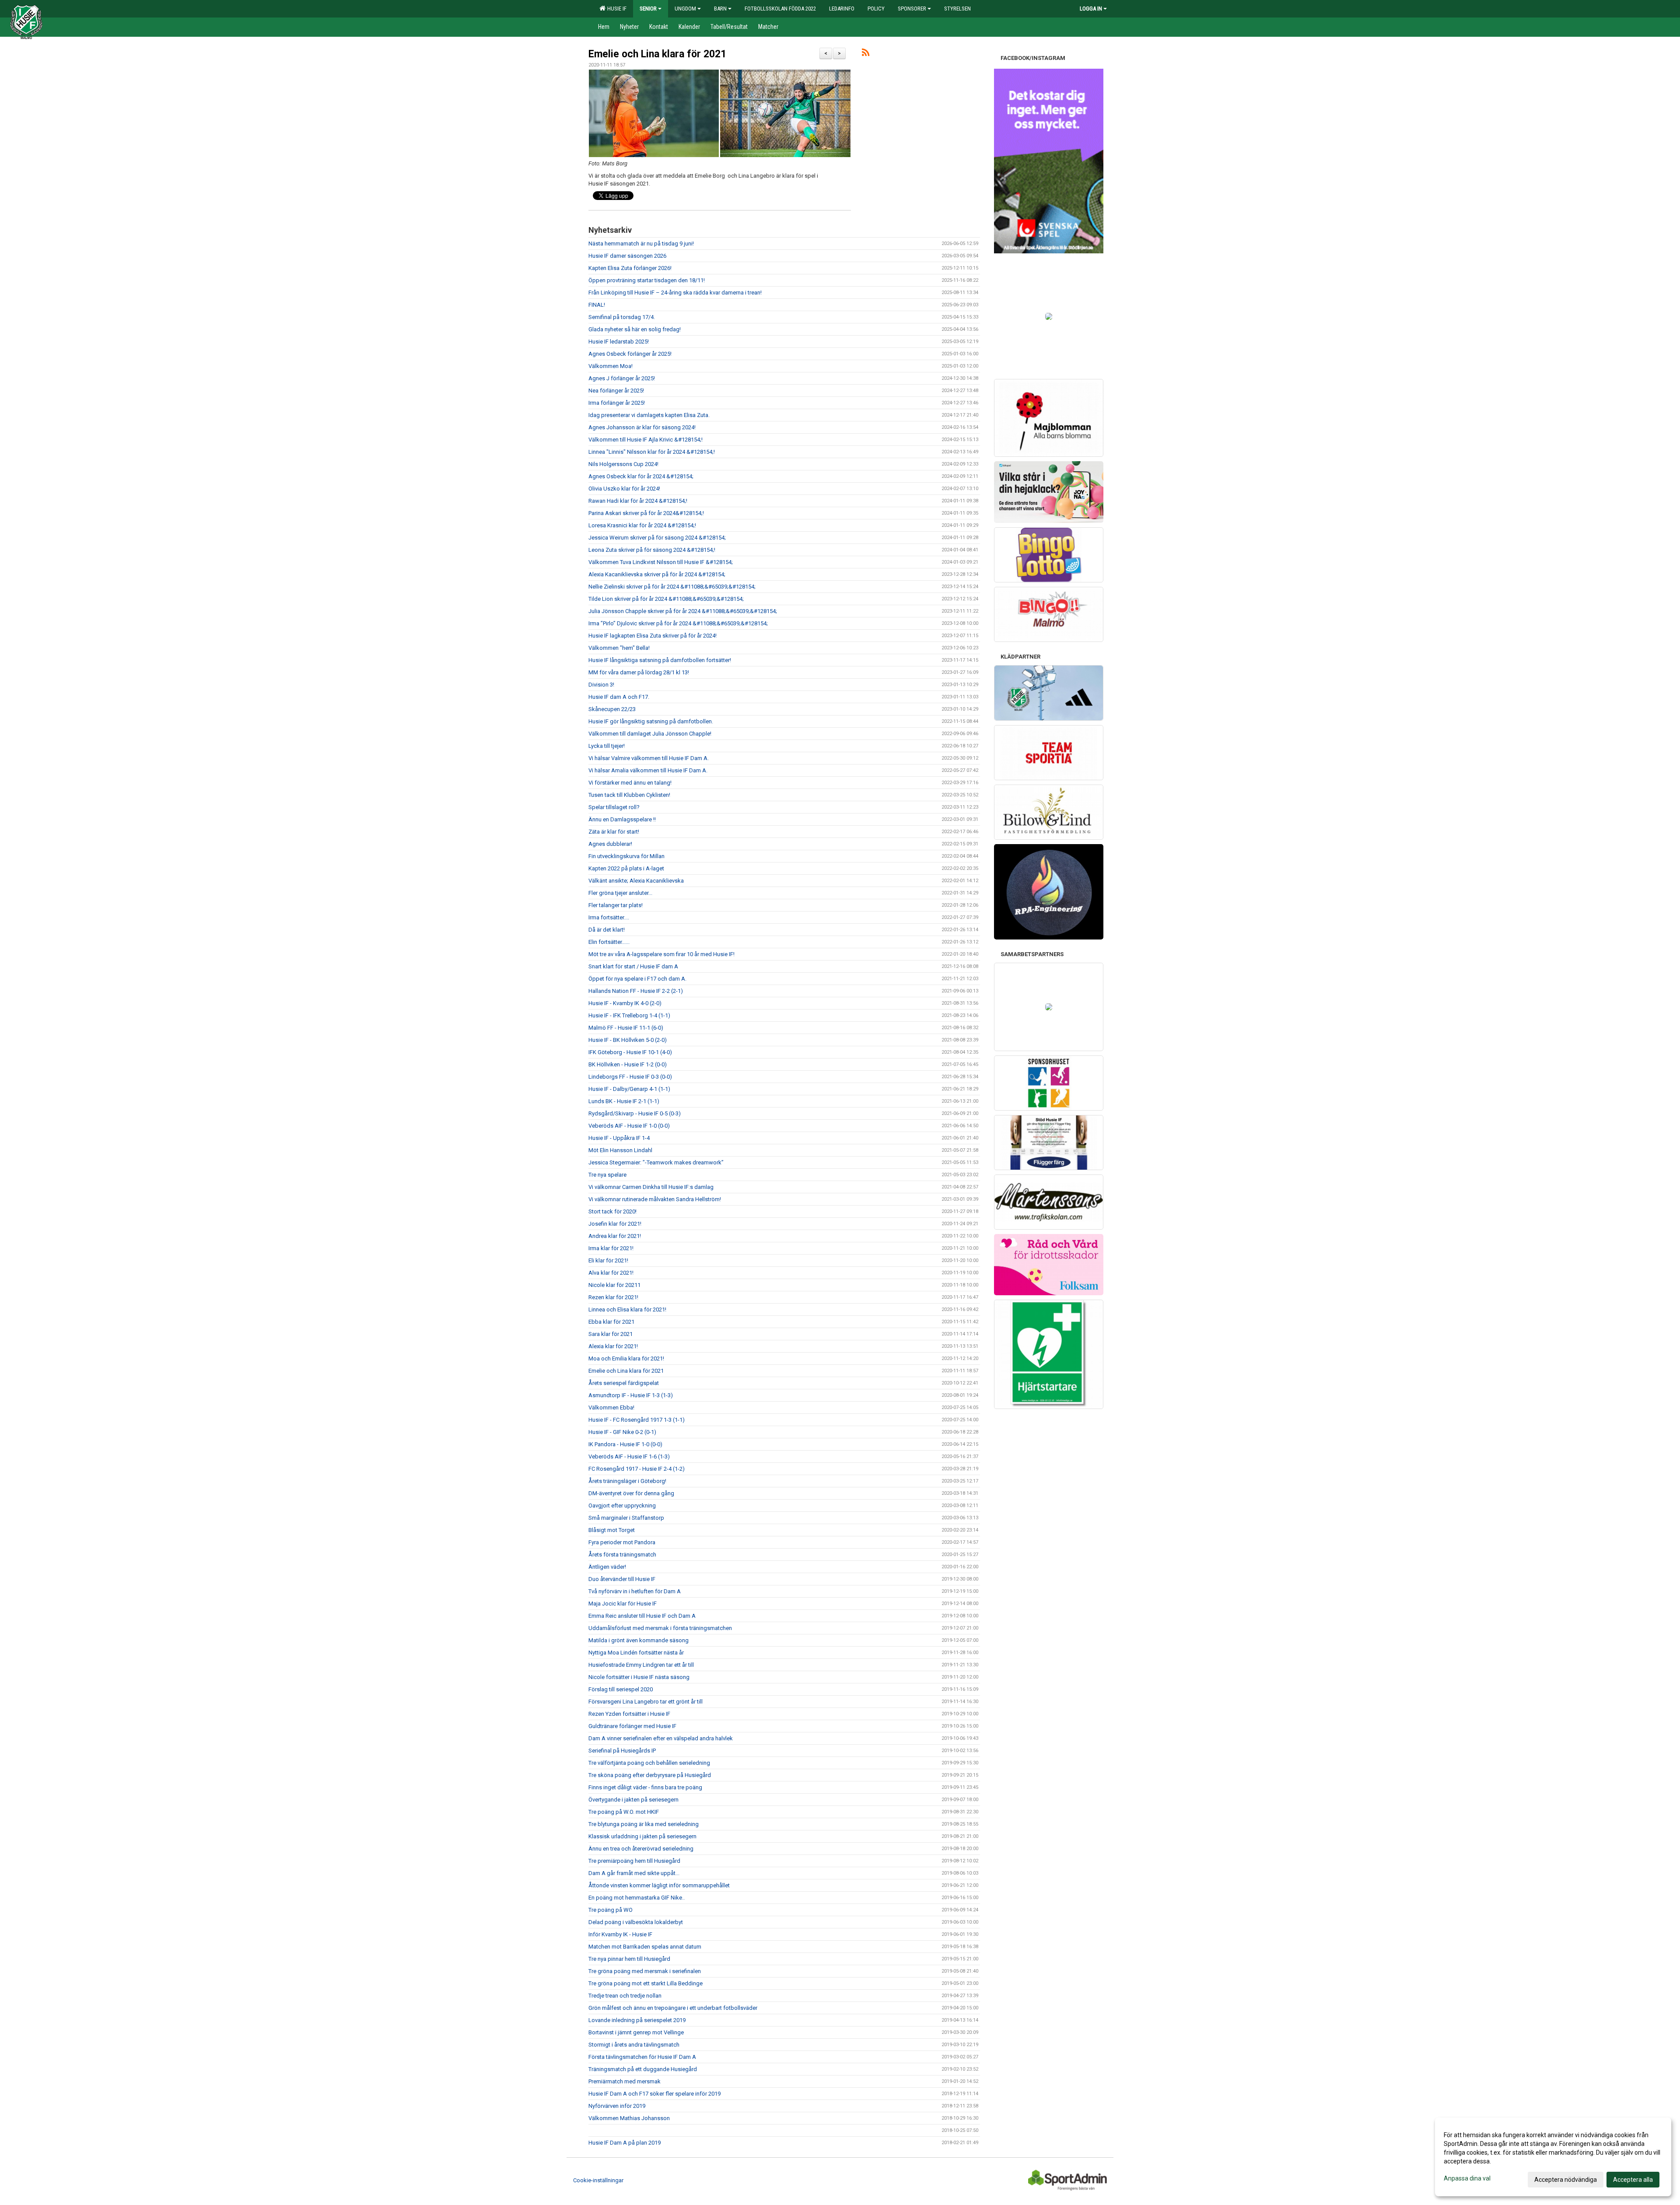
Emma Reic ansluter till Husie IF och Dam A (642, 1616)
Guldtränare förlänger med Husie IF (632, 1726)
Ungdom (685, 9)
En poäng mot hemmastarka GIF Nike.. (637, 1898)
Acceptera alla (1633, 2180)
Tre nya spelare (607, 1175)
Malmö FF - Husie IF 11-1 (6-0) (626, 1028)
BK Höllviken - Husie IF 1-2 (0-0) (628, 1064)
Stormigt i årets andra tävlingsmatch (634, 2045)
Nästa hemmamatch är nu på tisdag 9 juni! (641, 244)
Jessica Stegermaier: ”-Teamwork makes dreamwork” (656, 1162)
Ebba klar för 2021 (611, 1322)
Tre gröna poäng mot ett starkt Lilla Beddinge (646, 1983)
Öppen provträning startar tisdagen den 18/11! (647, 280)
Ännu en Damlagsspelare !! (622, 819)
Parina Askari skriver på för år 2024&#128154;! (646, 513)
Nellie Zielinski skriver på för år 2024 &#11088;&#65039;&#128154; (672, 587)
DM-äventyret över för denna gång (631, 1493)
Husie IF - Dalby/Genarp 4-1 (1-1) (629, 1089)
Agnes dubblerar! (610, 844)
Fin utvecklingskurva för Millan (626, 856)
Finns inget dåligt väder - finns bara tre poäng (645, 1787)
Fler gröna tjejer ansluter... (620, 893)
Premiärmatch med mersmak (625, 2081)
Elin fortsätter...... (609, 942)
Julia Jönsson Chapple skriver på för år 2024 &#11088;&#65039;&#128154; (683, 611)
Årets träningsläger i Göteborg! (627, 1481)
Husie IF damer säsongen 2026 (627, 256)
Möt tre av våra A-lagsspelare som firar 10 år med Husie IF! (661, 954)
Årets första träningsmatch (622, 1555)
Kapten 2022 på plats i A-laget (626, 868)
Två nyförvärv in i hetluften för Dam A (635, 1591)
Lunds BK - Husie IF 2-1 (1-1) (624, 1101)
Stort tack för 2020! (612, 1211)
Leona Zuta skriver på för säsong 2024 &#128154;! (652, 550)
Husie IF (616, 9)
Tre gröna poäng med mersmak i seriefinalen (645, 1971)
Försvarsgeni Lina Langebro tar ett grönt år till (646, 1702)
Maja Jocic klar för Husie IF (623, 1604)
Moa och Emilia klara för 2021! (626, 1358)
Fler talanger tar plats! (616, 905)
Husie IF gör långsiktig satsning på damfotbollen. (651, 721)
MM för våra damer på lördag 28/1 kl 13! (639, 672)
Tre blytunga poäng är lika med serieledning (644, 1824)
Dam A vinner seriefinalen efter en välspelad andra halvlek (661, 1738)
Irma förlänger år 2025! (617, 403)
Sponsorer (912, 9)
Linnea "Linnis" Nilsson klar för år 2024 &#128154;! (652, 452)
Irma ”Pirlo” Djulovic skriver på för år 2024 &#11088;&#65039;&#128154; (678, 623)
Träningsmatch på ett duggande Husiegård (643, 2069)
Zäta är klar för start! (614, 832)
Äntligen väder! (607, 1567)
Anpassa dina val (1467, 2178)
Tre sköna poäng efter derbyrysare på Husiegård (650, 1775)
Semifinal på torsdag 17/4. (622, 317)
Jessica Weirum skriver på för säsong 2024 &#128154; (657, 538)
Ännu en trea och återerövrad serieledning (641, 1849)
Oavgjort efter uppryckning (622, 1506)
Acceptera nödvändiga (1566, 2180)
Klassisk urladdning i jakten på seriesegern (642, 1836)
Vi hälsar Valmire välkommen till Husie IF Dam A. (649, 758)
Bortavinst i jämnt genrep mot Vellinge (636, 2032)
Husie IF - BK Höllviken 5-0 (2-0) (628, 1040)
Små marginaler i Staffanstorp (626, 1518)
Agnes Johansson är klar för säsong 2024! (642, 427)
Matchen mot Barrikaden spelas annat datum (645, 1947)
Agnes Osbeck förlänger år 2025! (630, 354)
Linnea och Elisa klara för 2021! (627, 1309)
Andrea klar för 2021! (615, 1236)
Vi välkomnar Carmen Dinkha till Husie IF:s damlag (651, 1187)
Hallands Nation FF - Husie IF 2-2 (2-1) (636, 991)
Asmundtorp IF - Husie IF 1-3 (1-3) (631, 1395)
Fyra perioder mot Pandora (622, 1542)
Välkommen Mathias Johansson (629, 2118)
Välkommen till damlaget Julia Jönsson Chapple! (650, 734)
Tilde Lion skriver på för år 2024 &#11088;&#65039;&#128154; (666, 599)
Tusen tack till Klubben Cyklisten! (629, 795)
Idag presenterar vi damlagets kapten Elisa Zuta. (649, 415)
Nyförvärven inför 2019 (617, 2106)
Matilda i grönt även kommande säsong (639, 1640)
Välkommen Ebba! (611, 1407)
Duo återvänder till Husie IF (622, 1579)
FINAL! (597, 305)
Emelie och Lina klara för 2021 (657, 54)
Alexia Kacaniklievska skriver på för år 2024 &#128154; (657, 574)
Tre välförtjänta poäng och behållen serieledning (649, 1763)
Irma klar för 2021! (611, 1248)
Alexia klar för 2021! (613, 1346)
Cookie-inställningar (598, 2180)
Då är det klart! (607, 930)
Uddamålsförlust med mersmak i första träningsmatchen (660, 1628)
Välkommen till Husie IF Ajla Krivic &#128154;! (646, 440)
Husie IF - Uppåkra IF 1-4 (619, 1138)
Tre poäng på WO (611, 1910)
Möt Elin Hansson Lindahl (620, 1150)
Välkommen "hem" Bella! (619, 648)
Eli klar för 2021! (608, 1260)
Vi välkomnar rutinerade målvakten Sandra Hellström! (655, 1199)
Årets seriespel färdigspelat (624, 1383)
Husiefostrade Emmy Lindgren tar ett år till (641, 1665)
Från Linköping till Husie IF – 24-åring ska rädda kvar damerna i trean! (675, 293)
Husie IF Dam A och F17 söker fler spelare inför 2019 (654, 2094)
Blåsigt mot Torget (612, 1530)
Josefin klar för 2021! (615, 1224)
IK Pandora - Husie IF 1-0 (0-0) (625, 1444)
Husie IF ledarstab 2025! (619, 342)
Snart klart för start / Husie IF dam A (633, 966)
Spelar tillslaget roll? (614, 807)
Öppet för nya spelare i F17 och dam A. (637, 979)
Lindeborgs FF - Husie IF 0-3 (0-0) (630, 1077)
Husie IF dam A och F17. (619, 697)
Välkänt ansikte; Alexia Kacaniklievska (636, 881)
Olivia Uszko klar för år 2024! (624, 489)
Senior (648, 9)
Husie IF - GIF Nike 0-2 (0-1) (622, 1432)
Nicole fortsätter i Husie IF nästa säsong (639, 1677)
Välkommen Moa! (611, 366)
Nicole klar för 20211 (614, 1285)
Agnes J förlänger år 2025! (622, 378)
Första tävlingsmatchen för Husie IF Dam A (642, 2057)
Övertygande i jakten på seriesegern (633, 1800)
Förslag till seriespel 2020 (621, 1689)
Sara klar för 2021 (611, 1334)
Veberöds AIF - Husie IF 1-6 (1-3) (629, 1457)
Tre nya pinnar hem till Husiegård (629, 1959)
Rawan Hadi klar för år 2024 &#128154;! (638, 501)
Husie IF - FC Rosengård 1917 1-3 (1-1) (637, 1420)
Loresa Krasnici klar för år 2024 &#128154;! (642, 525)
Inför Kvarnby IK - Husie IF (620, 1934)
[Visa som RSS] (866, 54)
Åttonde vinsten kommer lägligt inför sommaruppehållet (659, 1885)
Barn (720, 9)
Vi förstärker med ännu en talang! (630, 783)
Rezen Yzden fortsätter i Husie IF (629, 1714)
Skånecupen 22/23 (612, 709)
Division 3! (601, 685)
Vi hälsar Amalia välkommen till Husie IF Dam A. (648, 770)
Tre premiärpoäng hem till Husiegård (634, 1861)
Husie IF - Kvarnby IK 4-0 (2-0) (625, 1003)
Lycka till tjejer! (607, 746)
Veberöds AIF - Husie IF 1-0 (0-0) (629, 1126)
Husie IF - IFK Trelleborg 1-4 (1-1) (629, 1015)
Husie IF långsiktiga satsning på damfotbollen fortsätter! (660, 660)
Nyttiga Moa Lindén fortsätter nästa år (636, 1653)
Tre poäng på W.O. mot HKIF (624, 1812)
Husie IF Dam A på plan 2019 (625, 2143)
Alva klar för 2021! (611, 1273)
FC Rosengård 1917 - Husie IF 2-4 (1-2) (637, 1469)
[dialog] (1553, 2157)
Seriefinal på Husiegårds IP (622, 1751)
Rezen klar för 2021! (613, 1297)
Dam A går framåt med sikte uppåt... (634, 1873)
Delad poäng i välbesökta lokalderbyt (636, 1922)
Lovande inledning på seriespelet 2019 (637, 2020)
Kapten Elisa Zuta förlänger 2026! (630, 268)
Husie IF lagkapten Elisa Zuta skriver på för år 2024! (653, 636)
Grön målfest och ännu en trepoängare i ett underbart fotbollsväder (673, 2008)
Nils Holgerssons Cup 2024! (623, 464)
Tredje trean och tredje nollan (625, 1996)
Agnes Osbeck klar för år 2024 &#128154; (641, 476)
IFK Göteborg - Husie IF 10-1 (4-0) (630, 1052)
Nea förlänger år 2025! (616, 391)
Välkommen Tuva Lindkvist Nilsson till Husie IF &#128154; (661, 562)
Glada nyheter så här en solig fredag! (635, 329)
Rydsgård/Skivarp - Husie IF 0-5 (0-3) (635, 1113)
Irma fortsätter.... (609, 917)
